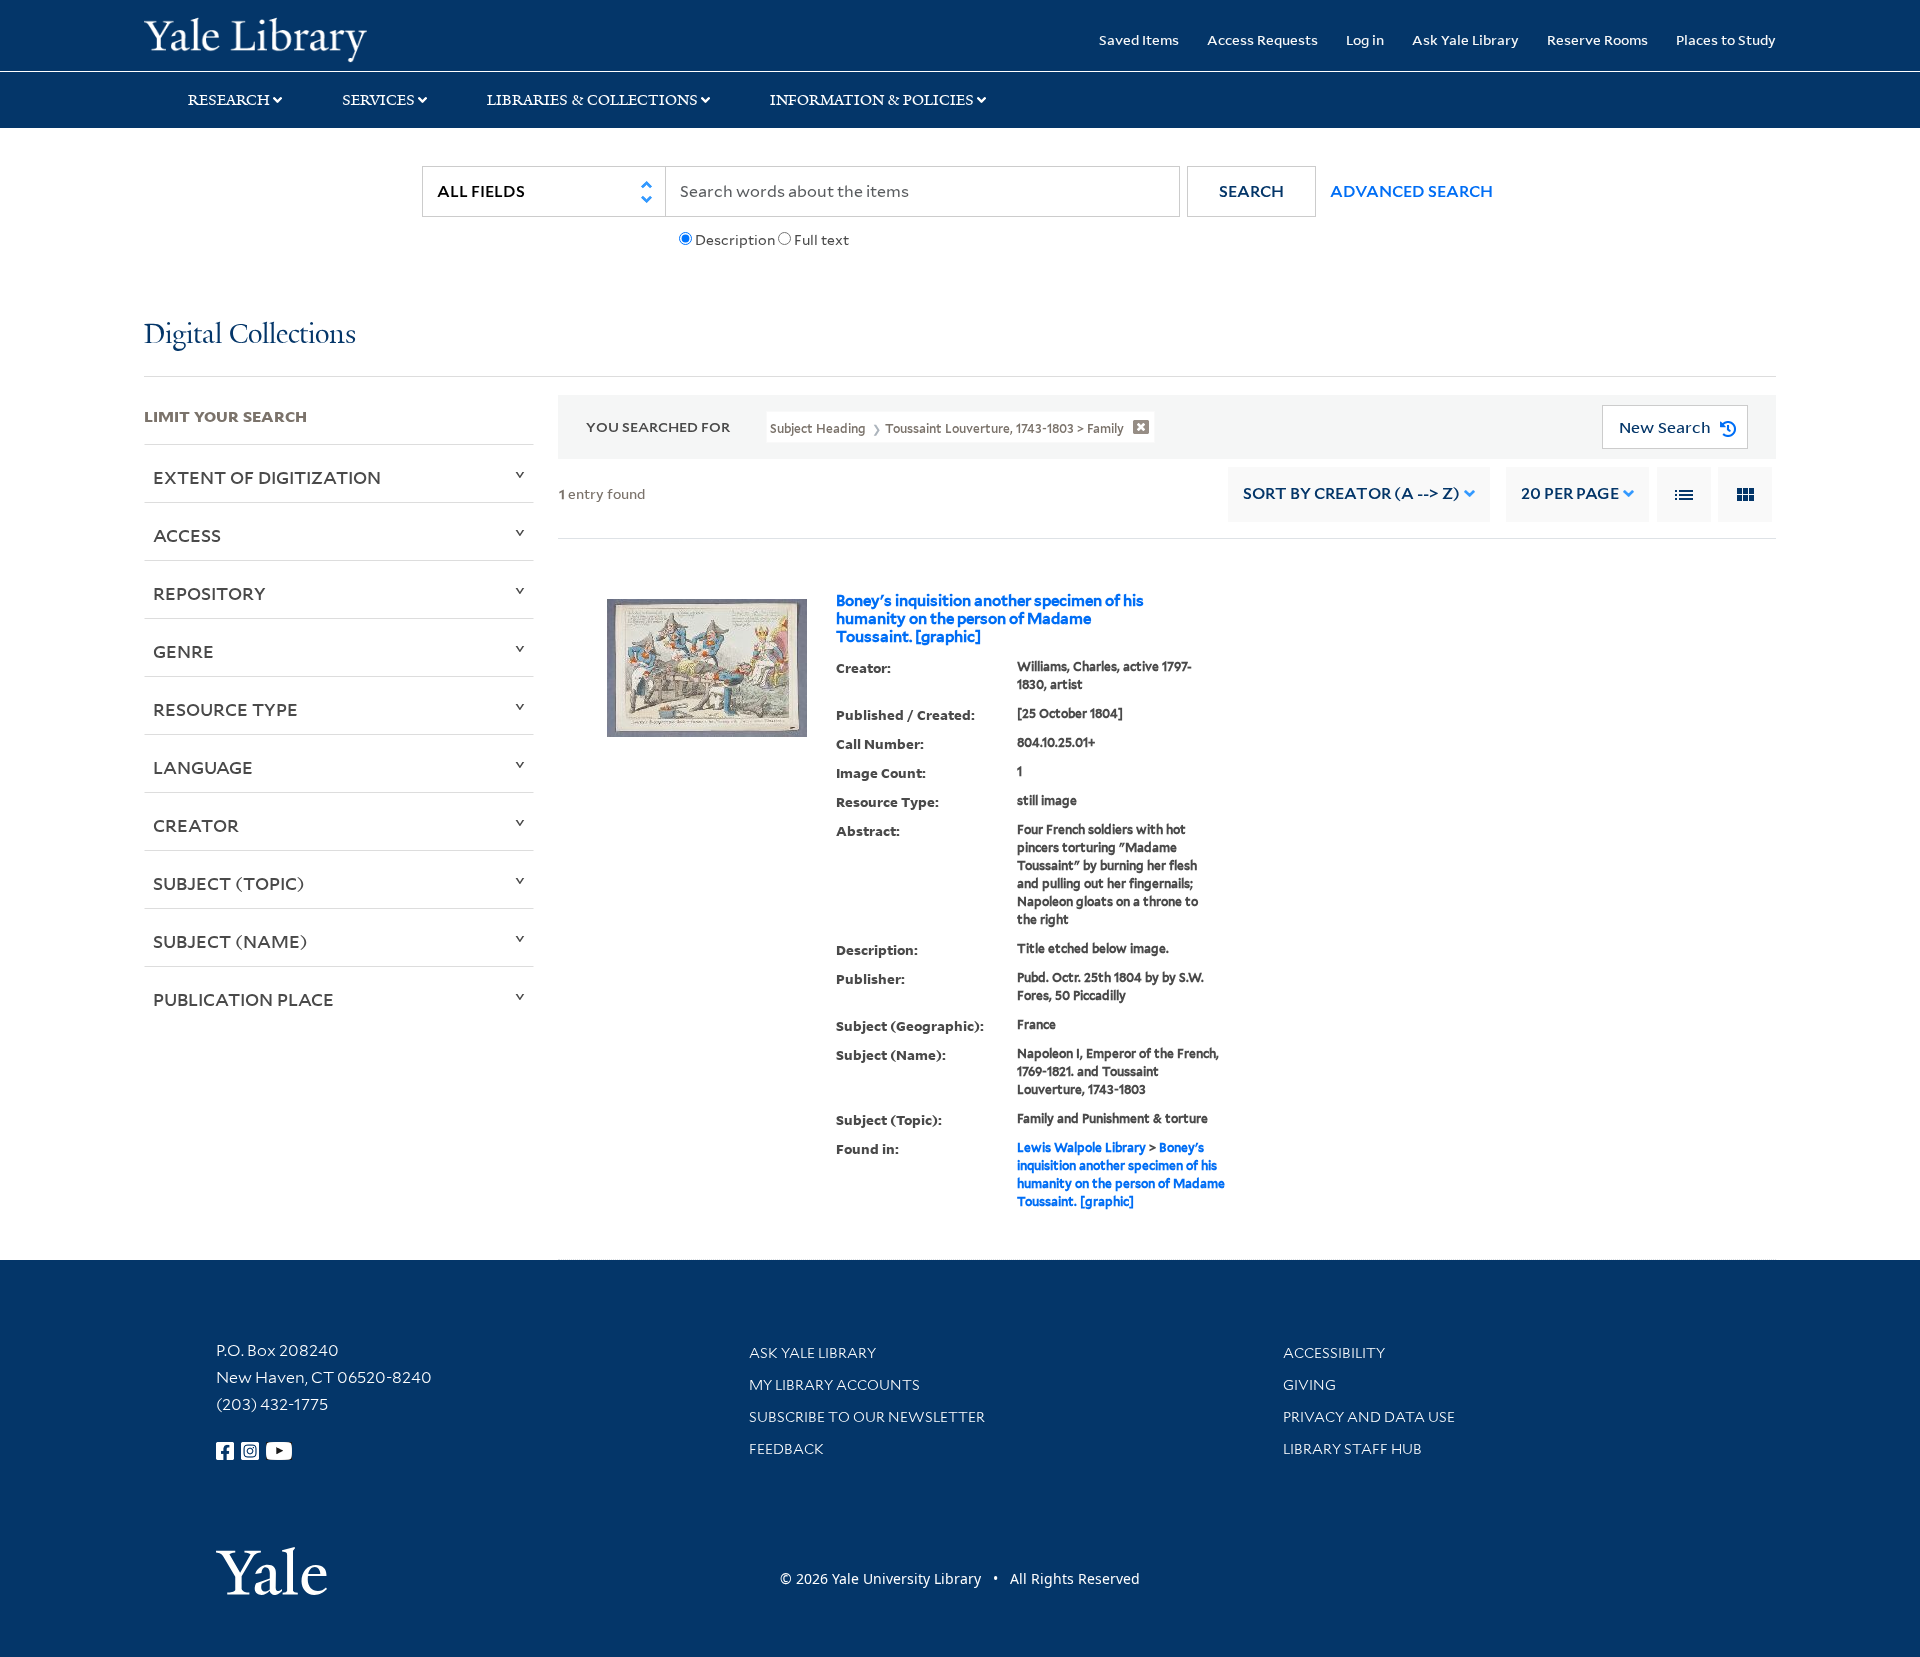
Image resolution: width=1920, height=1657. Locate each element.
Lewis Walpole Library (1081, 1147)
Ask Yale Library (1465, 39)
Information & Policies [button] (872, 100)
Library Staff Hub (1352, 1449)
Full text (821, 240)
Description (735, 240)
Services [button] (378, 100)
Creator (196, 825)
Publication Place (243, 999)
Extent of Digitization (267, 477)
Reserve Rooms (1597, 39)
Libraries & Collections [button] (592, 100)
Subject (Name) (230, 941)
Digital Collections (250, 335)
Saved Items (1139, 39)
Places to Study (1726, 39)
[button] (1251, 191)
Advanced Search (1411, 191)
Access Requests (1262, 39)
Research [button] (229, 100)
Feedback (786, 1449)
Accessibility (1334, 1353)
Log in (1365, 39)
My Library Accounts (834, 1385)
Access (187, 535)
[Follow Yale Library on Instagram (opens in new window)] (250, 1451)
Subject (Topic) (229, 883)
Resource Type (225, 709)
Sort (1351, 493)
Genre (183, 651)
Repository (209, 593)
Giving (1309, 1385)
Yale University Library (266, 38)
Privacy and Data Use (1369, 1417)
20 (1570, 493)
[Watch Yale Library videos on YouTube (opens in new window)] (279, 1451)
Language (203, 767)
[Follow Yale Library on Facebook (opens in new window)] (225, 1451)
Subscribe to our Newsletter (867, 1417)
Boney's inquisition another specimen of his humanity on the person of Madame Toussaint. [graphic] (990, 619)
